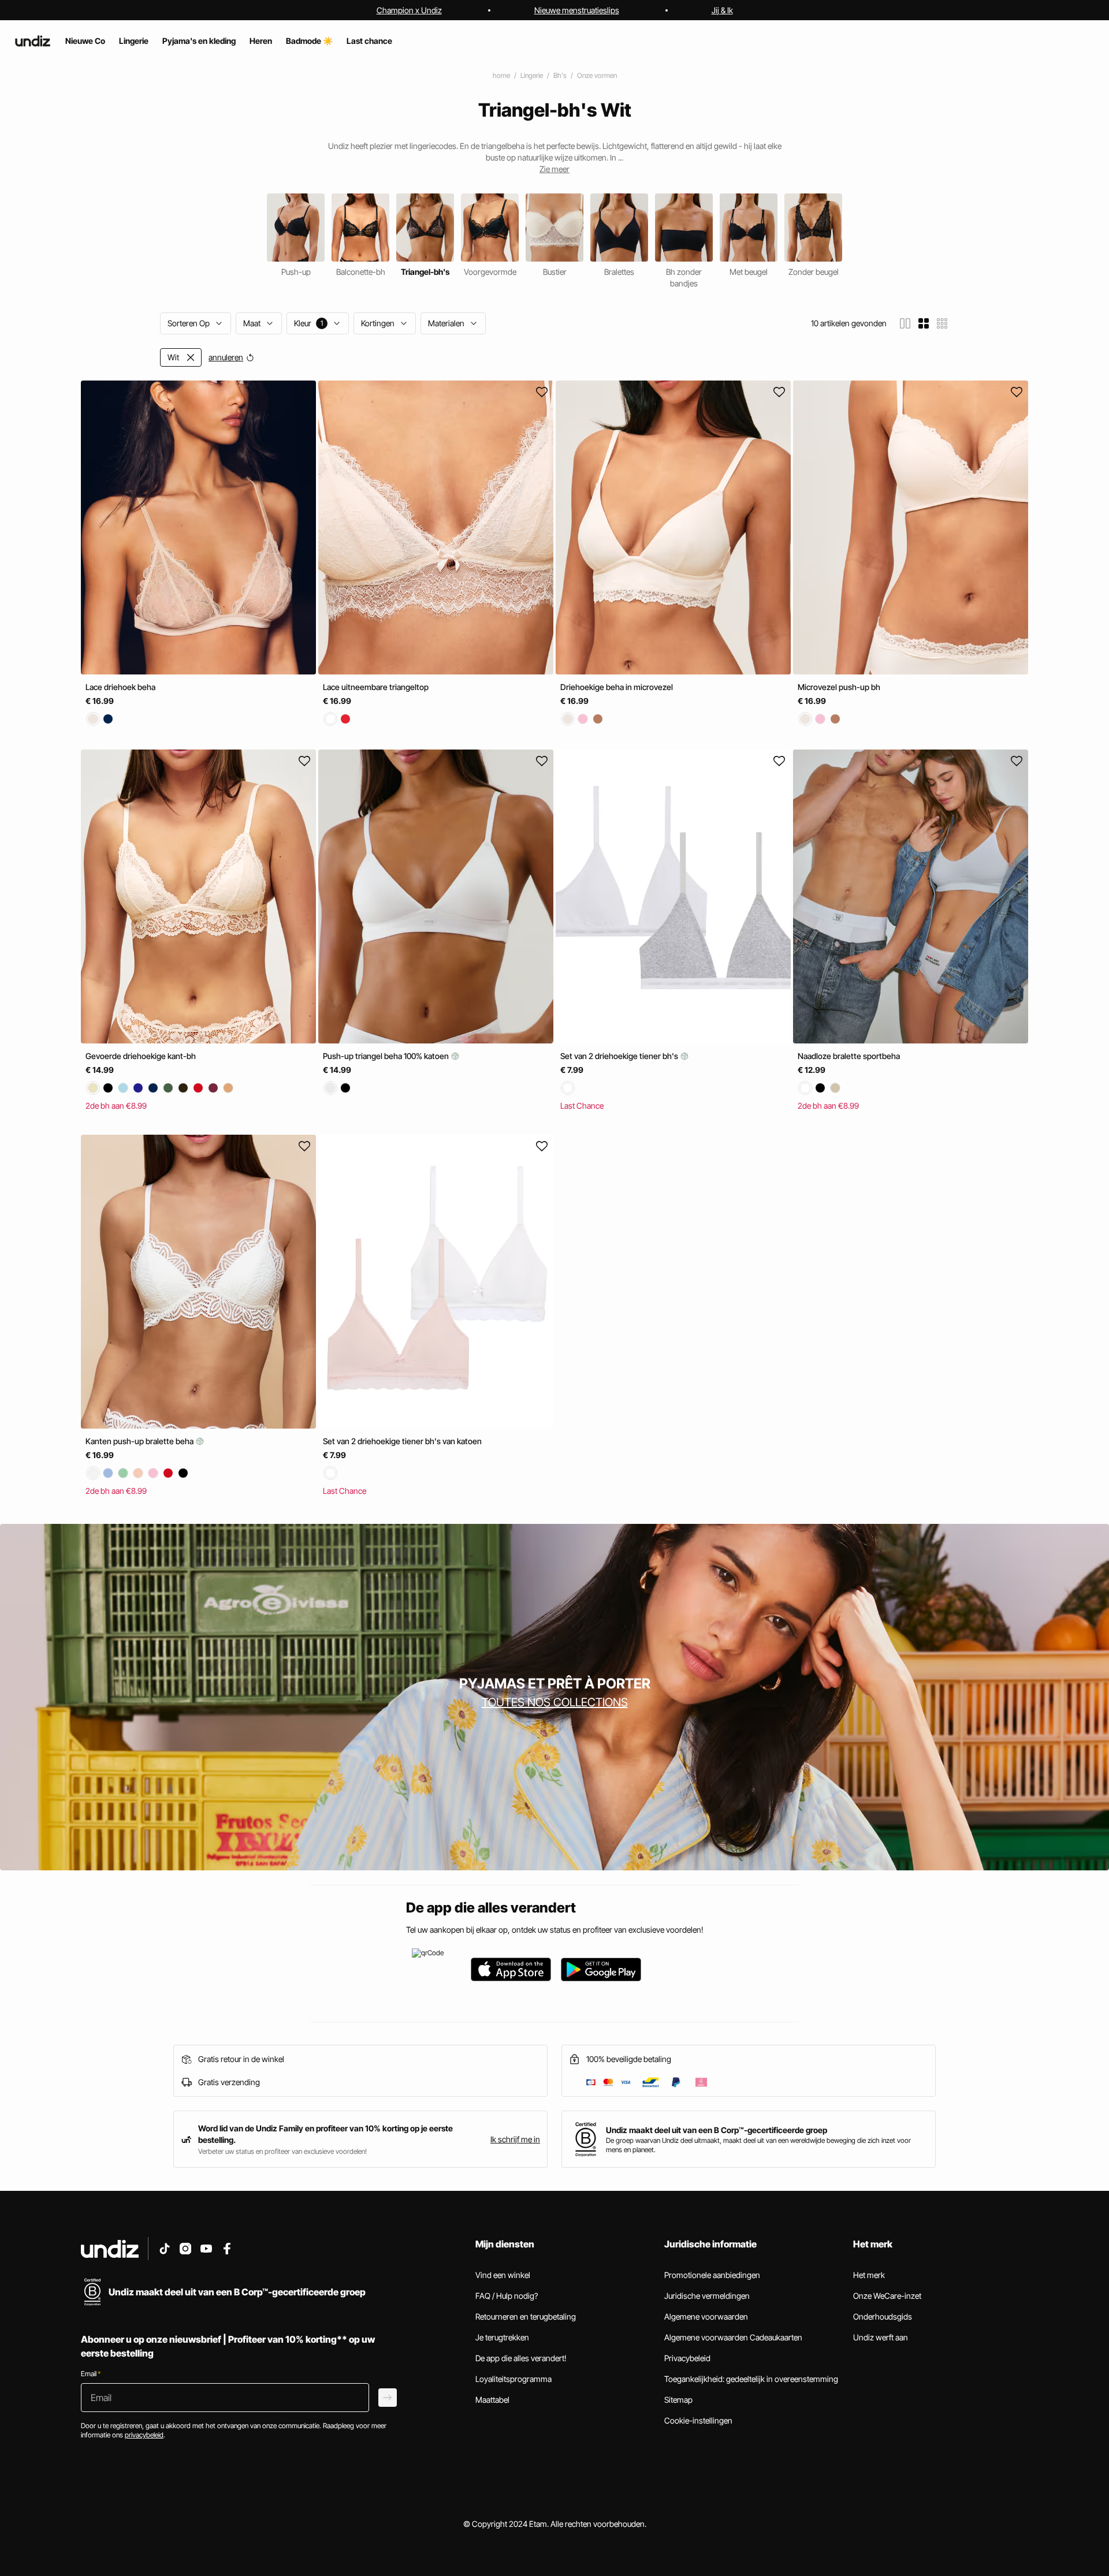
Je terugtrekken (502, 2337)
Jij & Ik (722, 10)
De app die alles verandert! (521, 2358)
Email (91, 2374)
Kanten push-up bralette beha (140, 1440)
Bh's (560, 75)
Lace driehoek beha (120, 687)
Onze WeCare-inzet (887, 2296)
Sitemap (678, 2400)
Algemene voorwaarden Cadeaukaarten (733, 2337)
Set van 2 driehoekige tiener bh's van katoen (402, 1440)
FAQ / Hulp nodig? (507, 2296)
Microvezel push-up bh (839, 687)
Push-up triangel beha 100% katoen (387, 1056)
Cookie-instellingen (698, 2420)
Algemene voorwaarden (706, 2316)
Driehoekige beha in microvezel (617, 687)
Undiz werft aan (881, 2337)
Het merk (869, 2275)
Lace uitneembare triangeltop (376, 687)
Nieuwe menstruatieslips (577, 10)
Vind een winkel (503, 2275)
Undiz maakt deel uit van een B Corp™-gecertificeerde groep (717, 2130)
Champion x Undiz (409, 10)
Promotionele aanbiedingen (712, 2275)
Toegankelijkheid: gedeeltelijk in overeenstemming (751, 2379)
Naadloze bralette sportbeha (849, 1056)
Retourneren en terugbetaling (526, 2316)
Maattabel (492, 2400)
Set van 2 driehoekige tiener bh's (620, 1056)
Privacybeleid (687, 2358)
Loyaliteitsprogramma (513, 2379)
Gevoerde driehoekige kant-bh (141, 1056)
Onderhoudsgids (883, 2316)
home (501, 75)
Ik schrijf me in (515, 2139)
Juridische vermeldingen (707, 2296)
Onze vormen (597, 75)
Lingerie (532, 75)
